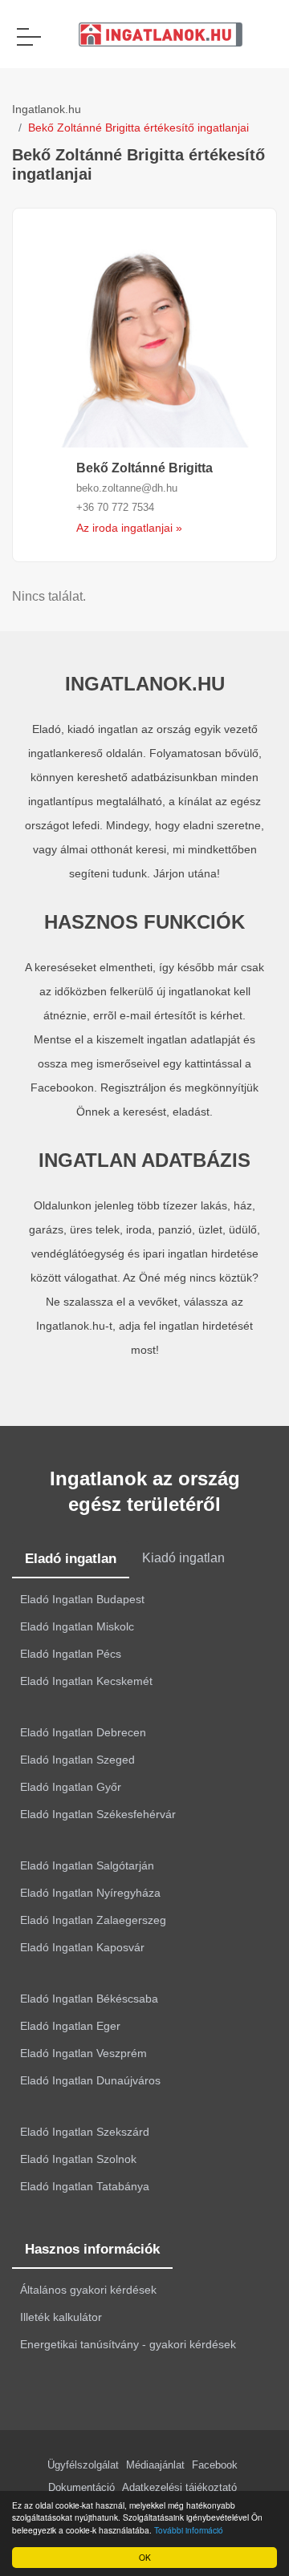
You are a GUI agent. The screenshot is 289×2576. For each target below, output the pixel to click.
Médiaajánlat (155, 2465)
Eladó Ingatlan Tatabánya (85, 2186)
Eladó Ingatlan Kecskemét (86, 1681)
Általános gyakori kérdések (88, 2290)
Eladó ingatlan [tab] (71, 1559)
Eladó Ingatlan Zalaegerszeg (93, 1920)
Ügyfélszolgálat (83, 2465)
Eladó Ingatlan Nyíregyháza (90, 1893)
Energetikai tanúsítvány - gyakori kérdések (128, 2344)
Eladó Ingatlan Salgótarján (87, 1865)
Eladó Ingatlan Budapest (82, 1599)
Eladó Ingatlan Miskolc (77, 1626)
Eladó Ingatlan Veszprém (83, 2053)
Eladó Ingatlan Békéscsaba (89, 1999)
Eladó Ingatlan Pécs (71, 1654)
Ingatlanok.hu (47, 109)
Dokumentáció (81, 2487)
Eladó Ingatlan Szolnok (78, 2159)
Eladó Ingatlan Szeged (77, 1760)
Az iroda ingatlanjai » (129, 528)
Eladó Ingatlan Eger (70, 2026)
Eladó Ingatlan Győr (71, 1787)
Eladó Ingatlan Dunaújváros (90, 2080)
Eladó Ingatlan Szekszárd (85, 2132)
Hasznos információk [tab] (92, 2249)
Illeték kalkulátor (61, 2317)
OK (145, 2557)
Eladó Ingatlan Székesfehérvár (98, 1814)
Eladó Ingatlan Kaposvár (82, 1947)
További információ (189, 2530)
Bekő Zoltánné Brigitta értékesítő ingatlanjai (138, 128)
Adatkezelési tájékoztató (179, 2487)
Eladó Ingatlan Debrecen (83, 1732)
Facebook (215, 2465)
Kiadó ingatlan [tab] (183, 1558)
